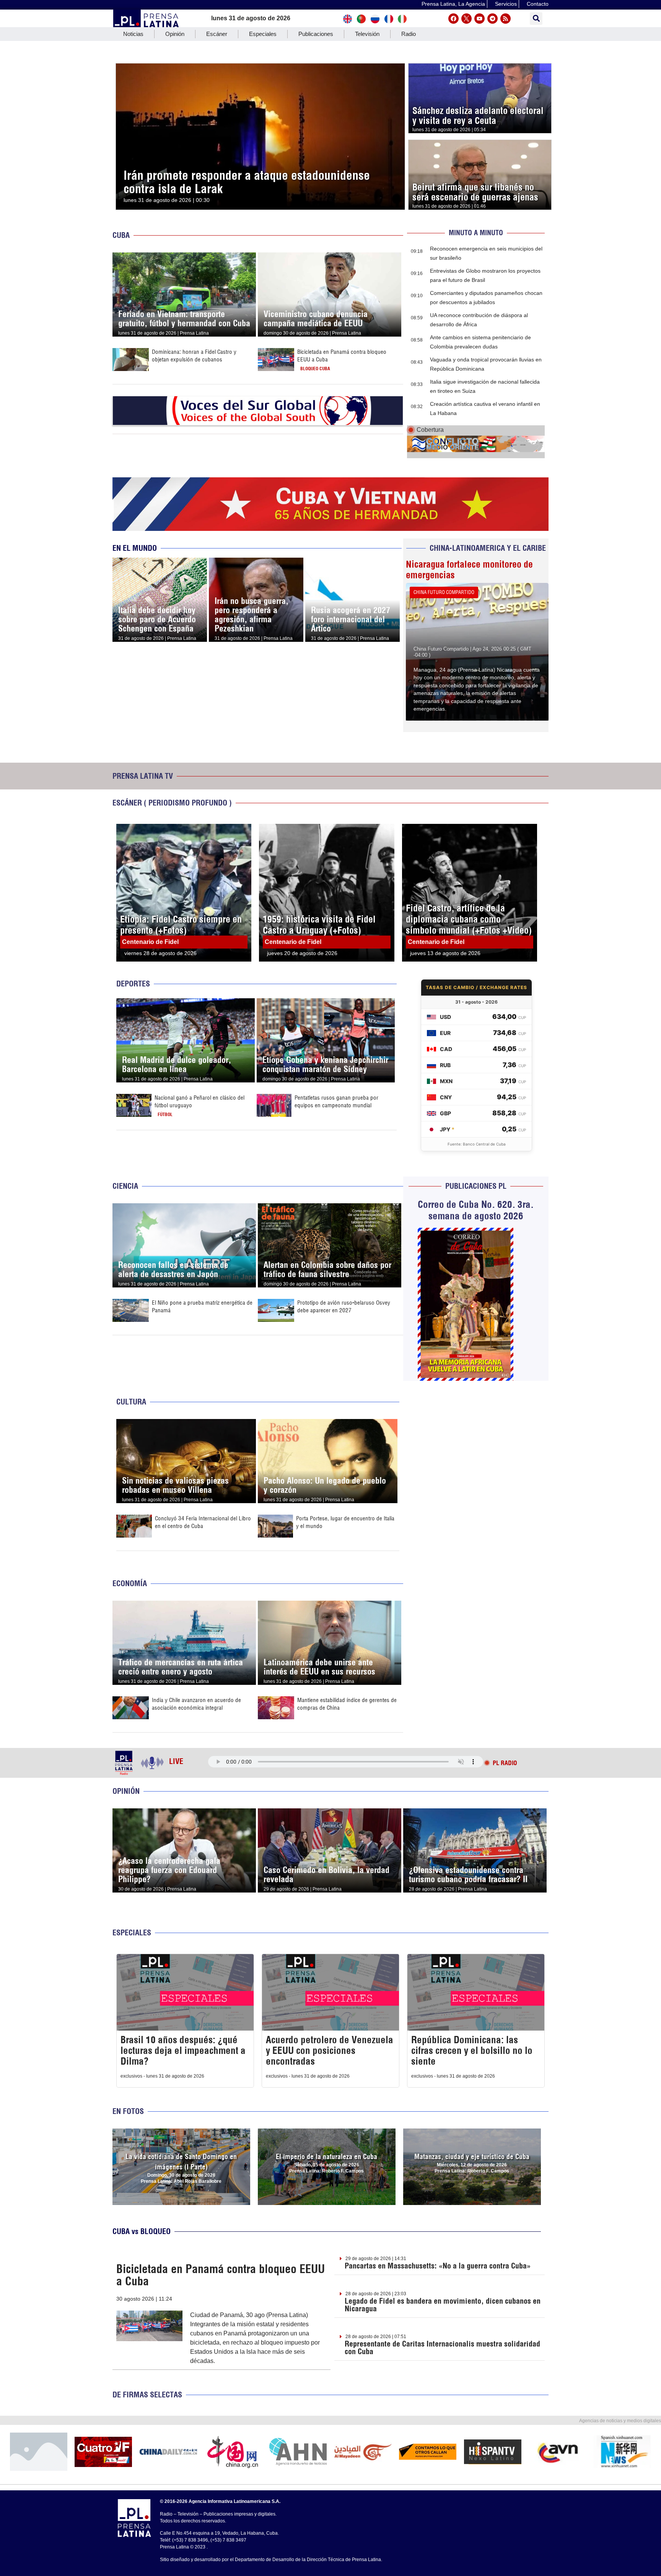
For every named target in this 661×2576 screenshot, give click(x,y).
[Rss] (506, 19)
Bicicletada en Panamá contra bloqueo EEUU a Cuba (221, 2275)
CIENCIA (125, 1186)
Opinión (175, 34)
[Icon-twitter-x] (466, 19)
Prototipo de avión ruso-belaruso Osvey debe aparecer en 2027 (344, 1306)
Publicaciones (316, 34)
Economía (130, 1583)
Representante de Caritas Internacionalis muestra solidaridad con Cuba (442, 2347)
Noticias (133, 34)
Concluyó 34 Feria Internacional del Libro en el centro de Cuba (203, 1522)
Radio (409, 34)
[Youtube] (479, 19)
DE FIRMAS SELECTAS (147, 2395)
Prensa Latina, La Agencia (453, 4)
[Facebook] (453, 19)
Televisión (367, 34)
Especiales (263, 34)
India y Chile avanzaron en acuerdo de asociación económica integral (196, 1704)
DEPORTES (133, 984)
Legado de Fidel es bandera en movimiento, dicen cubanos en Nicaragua (443, 2305)
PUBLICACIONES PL (476, 1186)
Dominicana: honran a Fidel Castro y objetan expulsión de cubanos (194, 356)
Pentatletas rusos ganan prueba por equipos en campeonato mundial (336, 1101)
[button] (536, 19)
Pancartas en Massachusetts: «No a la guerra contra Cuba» (438, 2266)
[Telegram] (492, 19)
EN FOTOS (128, 2111)
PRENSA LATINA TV (143, 776)
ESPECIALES (132, 1932)
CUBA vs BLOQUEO (142, 2231)
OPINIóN (126, 1791)
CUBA (121, 235)
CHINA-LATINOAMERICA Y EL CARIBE (488, 548)
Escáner (217, 34)
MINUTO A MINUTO (476, 233)
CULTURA (131, 1402)
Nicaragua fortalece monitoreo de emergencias (469, 570)
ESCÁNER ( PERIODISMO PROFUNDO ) (172, 803)
